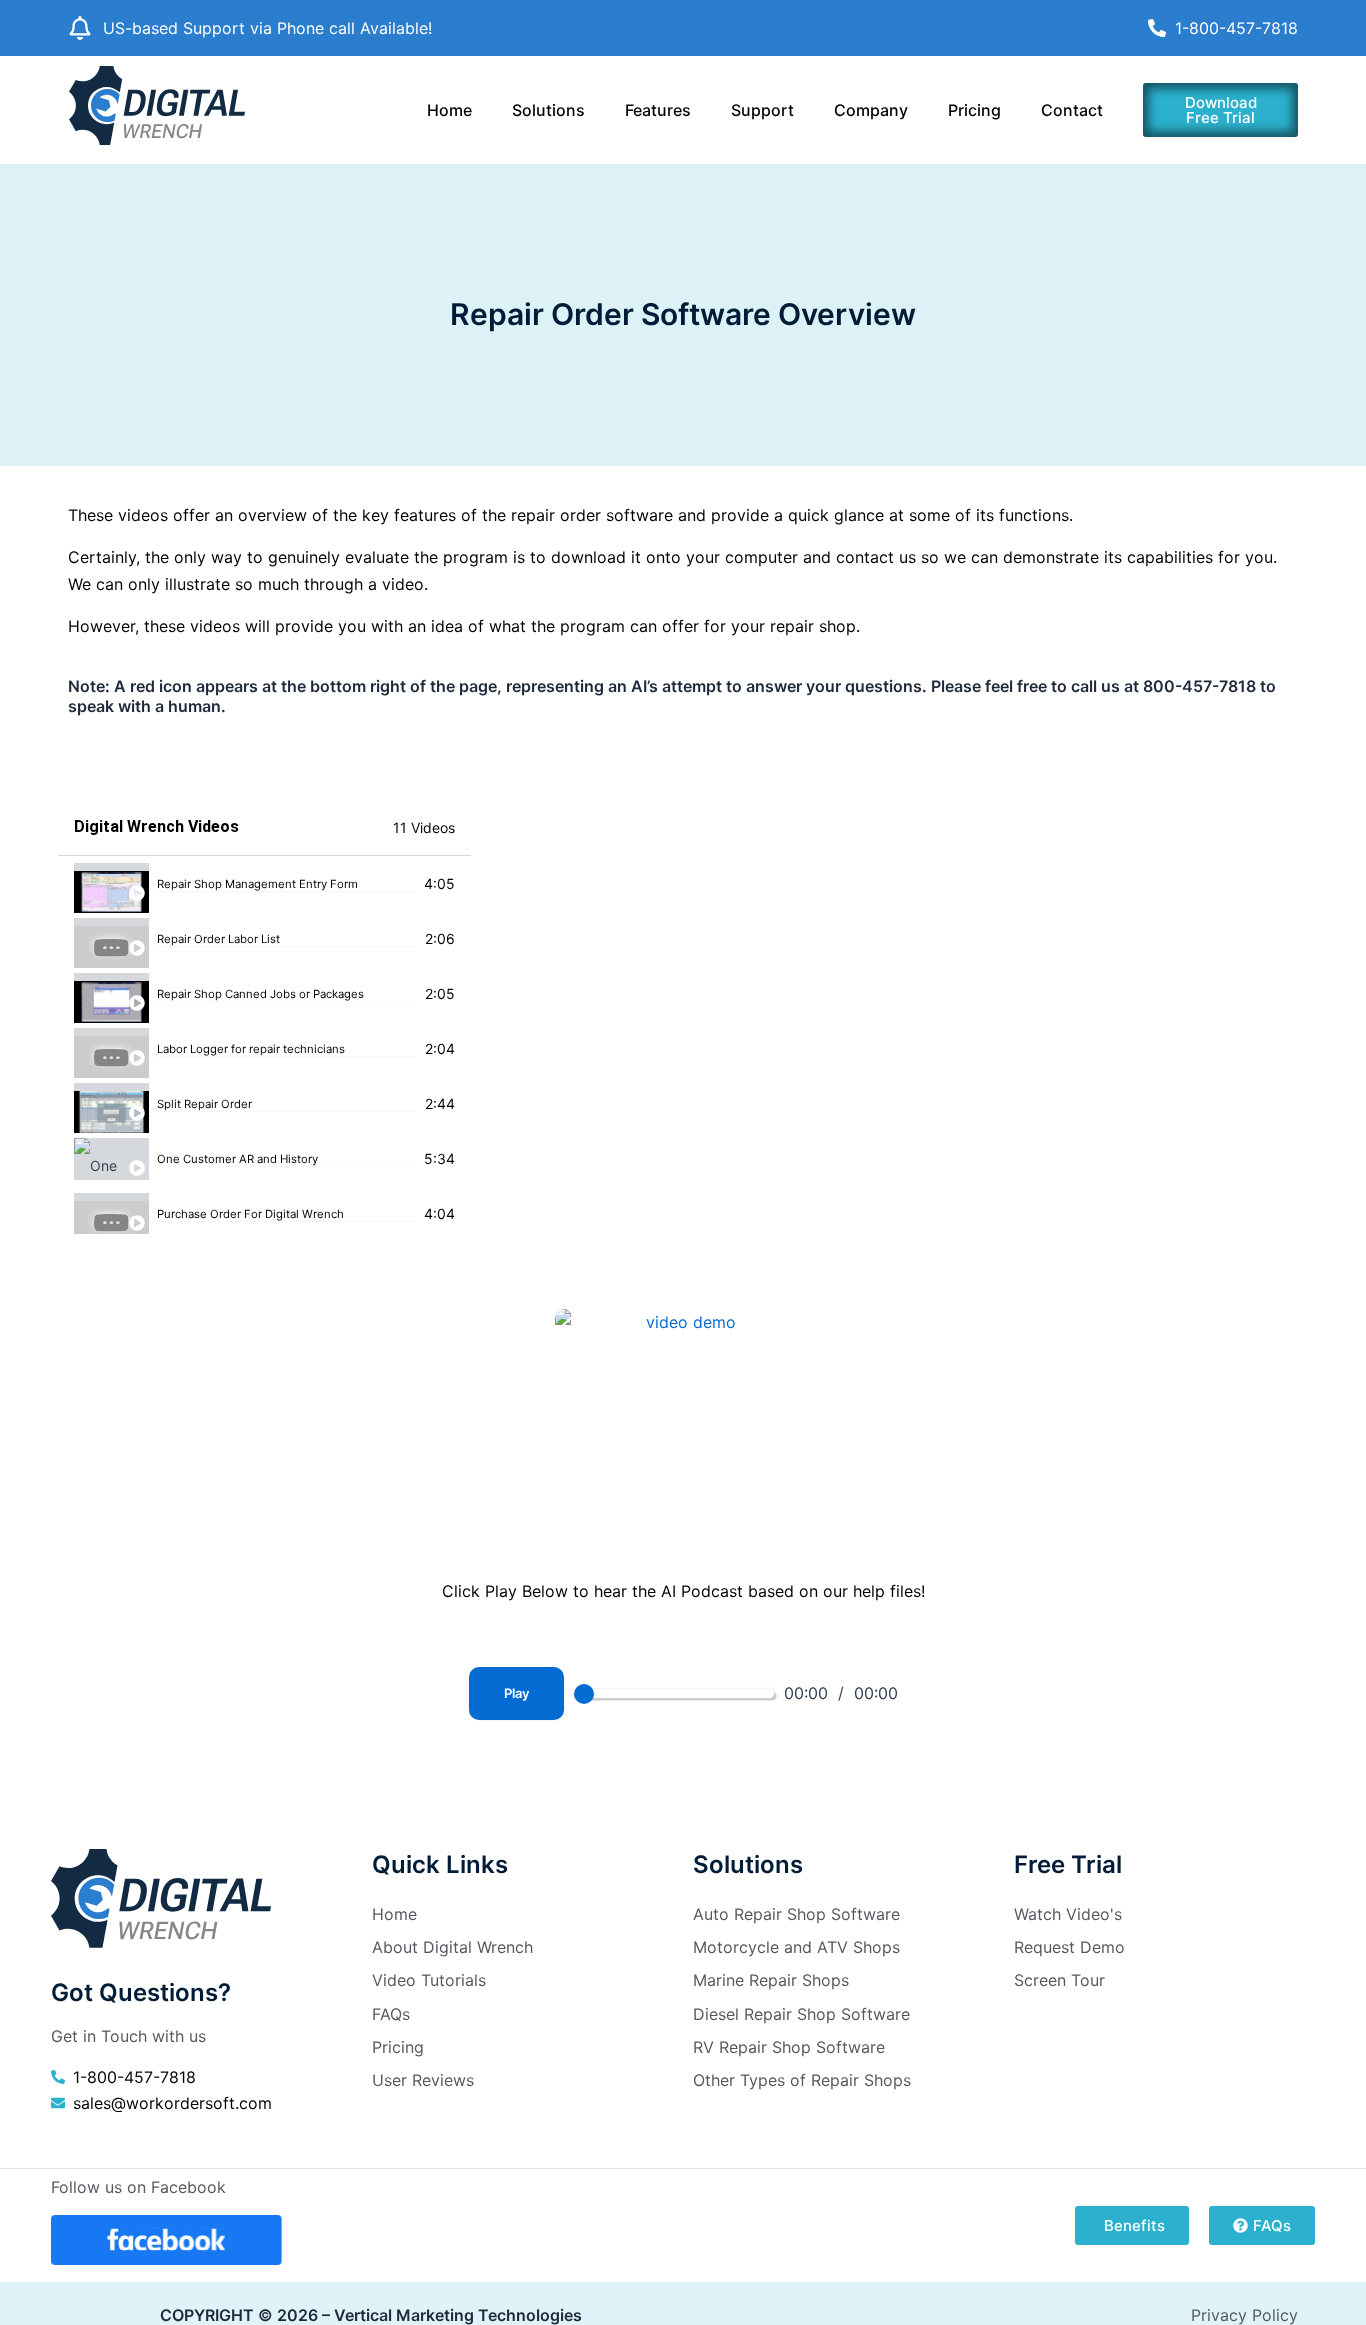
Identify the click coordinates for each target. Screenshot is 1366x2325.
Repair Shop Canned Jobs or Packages (260, 994)
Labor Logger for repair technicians (251, 1049)
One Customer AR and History (237, 1159)
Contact (1072, 110)
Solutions (548, 110)
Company (871, 110)
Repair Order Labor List (218, 939)
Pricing (974, 110)
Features (658, 110)
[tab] (264, 883)
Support (762, 110)
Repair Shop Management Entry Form (257, 884)
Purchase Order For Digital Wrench (250, 1214)
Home (449, 110)
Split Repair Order (204, 1104)
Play (516, 1693)
